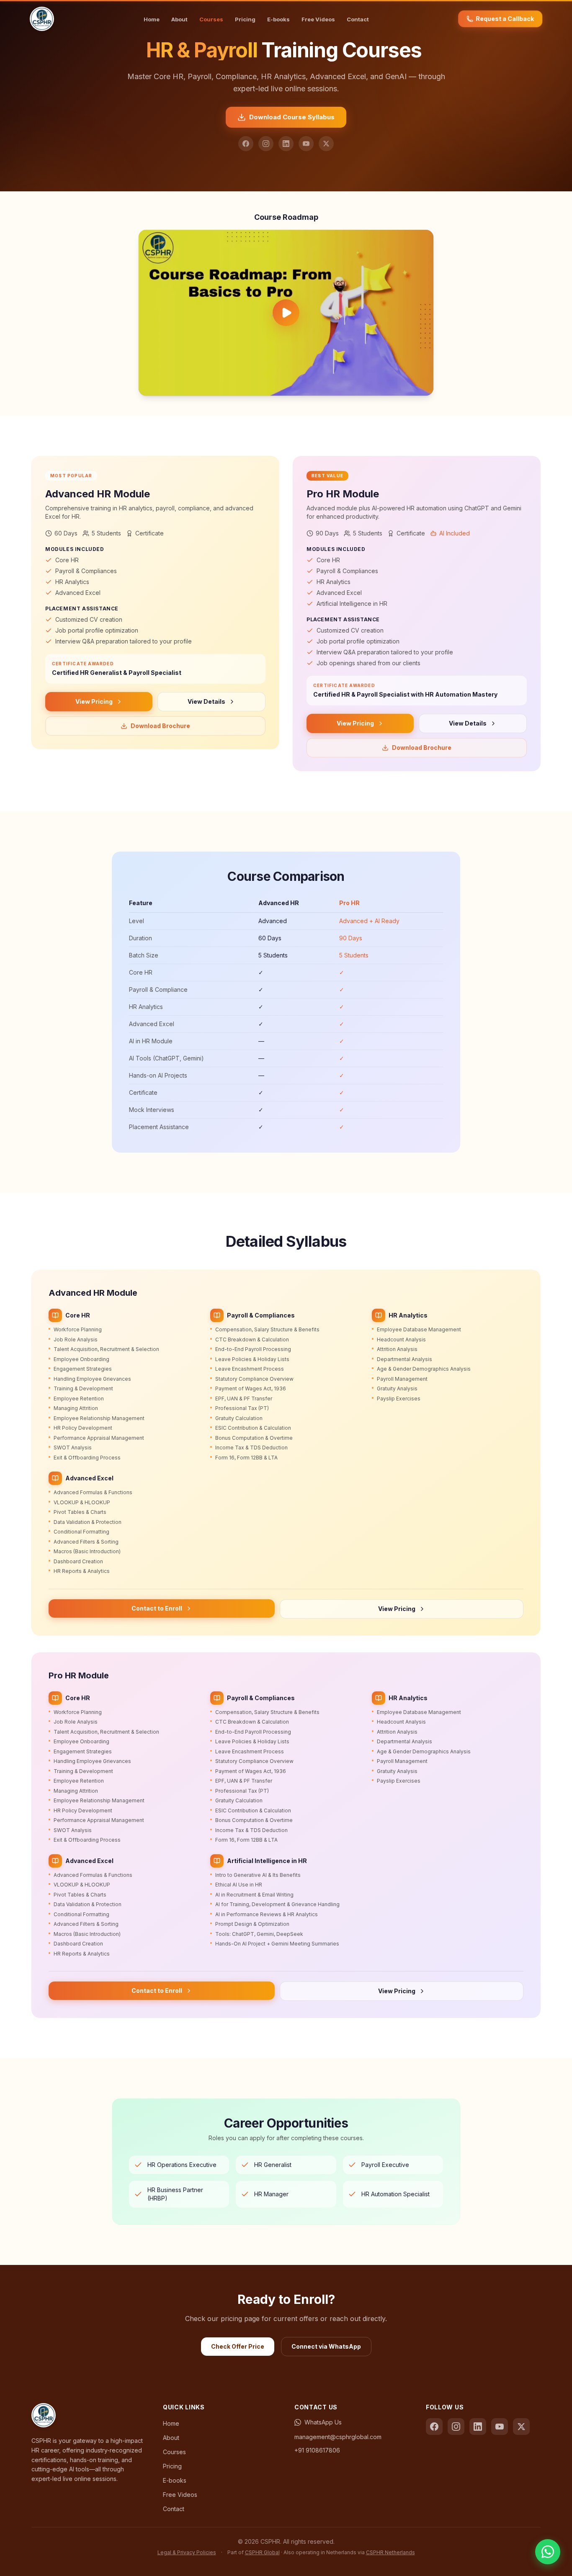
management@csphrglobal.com (338, 2437)
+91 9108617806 (317, 2450)
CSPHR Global (262, 2552)
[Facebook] (246, 144)
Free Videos (318, 19)
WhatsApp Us (323, 2422)
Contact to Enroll (157, 1608)
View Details (206, 701)
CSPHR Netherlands (390, 2552)
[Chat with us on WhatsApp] (548, 2552)
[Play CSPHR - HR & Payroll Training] (286, 313)
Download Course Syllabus (292, 117)
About (179, 19)
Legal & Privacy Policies (187, 2552)
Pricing (245, 19)
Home (152, 19)
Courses (211, 19)
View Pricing (94, 701)
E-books (278, 19)
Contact (358, 19)
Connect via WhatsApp (326, 2346)
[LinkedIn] (286, 144)
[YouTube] (306, 144)
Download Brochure (160, 726)
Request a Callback (505, 19)
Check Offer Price (238, 2346)
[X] (326, 144)
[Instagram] (266, 144)
